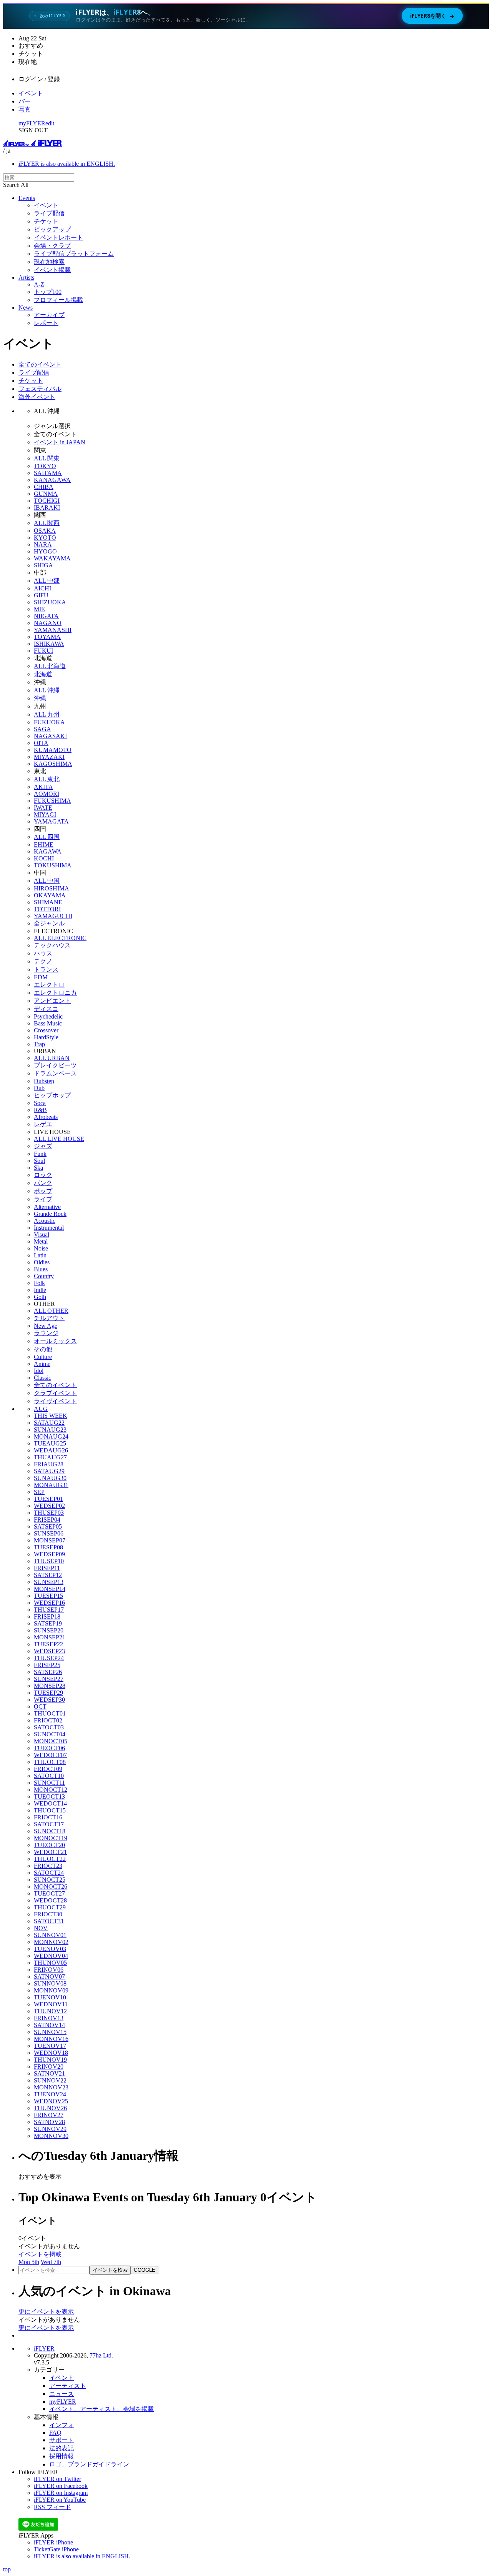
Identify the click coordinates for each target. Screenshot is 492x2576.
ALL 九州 (47, 714)
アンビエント (52, 1001)
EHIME (44, 844)
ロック (43, 1175)
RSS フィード (52, 2507)
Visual (42, 1235)
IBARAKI (47, 508)
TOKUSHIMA (53, 865)
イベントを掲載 (40, 2254)
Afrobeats (46, 1117)
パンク (43, 1183)
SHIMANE (48, 902)
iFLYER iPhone (53, 2542)
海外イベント (37, 397)
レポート (46, 323)
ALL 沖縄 (47, 690)
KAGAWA (48, 851)
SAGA (42, 729)
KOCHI (44, 858)
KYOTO (45, 538)
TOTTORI (47, 909)
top (7, 2569)
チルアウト (49, 1318)
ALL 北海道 (50, 666)
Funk (40, 1154)
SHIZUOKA (50, 602)
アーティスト (68, 2386)
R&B (40, 1110)
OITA (41, 743)
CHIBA (44, 487)
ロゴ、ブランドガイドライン (89, 2464)
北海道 (43, 674)
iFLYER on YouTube (60, 2500)
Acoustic (45, 1221)
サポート (61, 2440)
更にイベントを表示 (46, 2312)
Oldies (42, 1262)
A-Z (39, 284)
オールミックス (55, 1341)
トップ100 (48, 292)
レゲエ (43, 1124)
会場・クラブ (52, 246)
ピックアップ (52, 229)
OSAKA (45, 531)
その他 (43, 1349)
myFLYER (32, 123)
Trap (39, 1044)
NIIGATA (46, 616)
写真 (25, 109)
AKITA (43, 787)
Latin (40, 1255)
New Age (46, 1326)
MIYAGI (45, 814)
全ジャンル (49, 923)
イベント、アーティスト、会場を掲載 (101, 2409)
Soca (40, 1103)
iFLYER (44, 2348)
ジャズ (43, 1146)
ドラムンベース (55, 1073)
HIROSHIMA (52, 888)
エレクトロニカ (55, 993)
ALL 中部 (47, 581)
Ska (38, 1168)
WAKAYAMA (52, 558)
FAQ (55, 2433)
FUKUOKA (49, 722)
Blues (41, 1269)
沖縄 (40, 698)
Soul (39, 1161)
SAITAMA (48, 473)
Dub (39, 1088)
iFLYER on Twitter (57, 2479)
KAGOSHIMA (53, 764)
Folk (39, 1283)
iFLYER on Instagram (61, 2493)
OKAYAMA (50, 895)
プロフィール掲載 (58, 300)
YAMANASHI (53, 630)
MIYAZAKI (49, 757)
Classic (42, 1378)
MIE (39, 609)
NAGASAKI (50, 736)
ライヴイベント (55, 1401)
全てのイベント (40, 364)
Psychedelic (48, 1016)
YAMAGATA (51, 821)
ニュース (61, 2394)
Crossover (46, 1030)
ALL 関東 (47, 458)
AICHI (42, 588)
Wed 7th (51, 2262)
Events (27, 198)
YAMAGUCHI (53, 916)
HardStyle (46, 1037)
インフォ (61, 2425)
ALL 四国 (47, 837)
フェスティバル (40, 389)
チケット (46, 221)
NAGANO (48, 623)
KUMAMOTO (53, 750)
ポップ (43, 1191)
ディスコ (46, 1009)
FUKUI (43, 651)
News (26, 308)
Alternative (47, 1207)
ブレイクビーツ (55, 1065)
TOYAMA (47, 637)
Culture (43, 1357)
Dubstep (44, 1081)
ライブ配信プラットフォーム (74, 254)
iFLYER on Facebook (61, 2486)
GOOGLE (145, 2270)
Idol (39, 1371)
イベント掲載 (52, 270)
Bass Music (48, 1023)
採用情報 (61, 2456)
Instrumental (49, 1228)
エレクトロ (49, 985)
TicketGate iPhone (56, 2549)
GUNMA (46, 494)
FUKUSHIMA (52, 801)
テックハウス (52, 945)
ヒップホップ (52, 1095)
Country (44, 1276)
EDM (41, 977)
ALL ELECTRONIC (60, 938)
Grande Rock (50, 1214)
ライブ (43, 1199)
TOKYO (45, 466)
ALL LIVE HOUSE (59, 1139)
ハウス (43, 953)
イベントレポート (58, 238)
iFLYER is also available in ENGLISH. (67, 164)
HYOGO (45, 551)
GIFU (41, 595)
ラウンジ (46, 1333)
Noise (41, 1248)
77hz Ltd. (101, 2355)
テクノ (43, 961)
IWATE (43, 808)
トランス (46, 970)
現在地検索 (49, 262)
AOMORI (47, 794)
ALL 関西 (47, 523)
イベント (31, 93)
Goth (40, 1297)
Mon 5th (29, 2262)
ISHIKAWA (49, 644)
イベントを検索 (110, 2270)
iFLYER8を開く (432, 16)
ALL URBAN (52, 1058)
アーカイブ (49, 315)
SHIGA (43, 565)
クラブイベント (55, 1393)
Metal (41, 1241)
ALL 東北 (47, 779)
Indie (40, 1290)
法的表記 (61, 2448)
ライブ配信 (49, 213)
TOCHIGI (47, 501)
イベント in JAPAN (60, 442)
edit (50, 123)
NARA (43, 544)
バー (25, 101)
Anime (42, 1364)
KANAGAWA (52, 480)
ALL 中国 (47, 881)
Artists (26, 278)
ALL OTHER (51, 1311)
